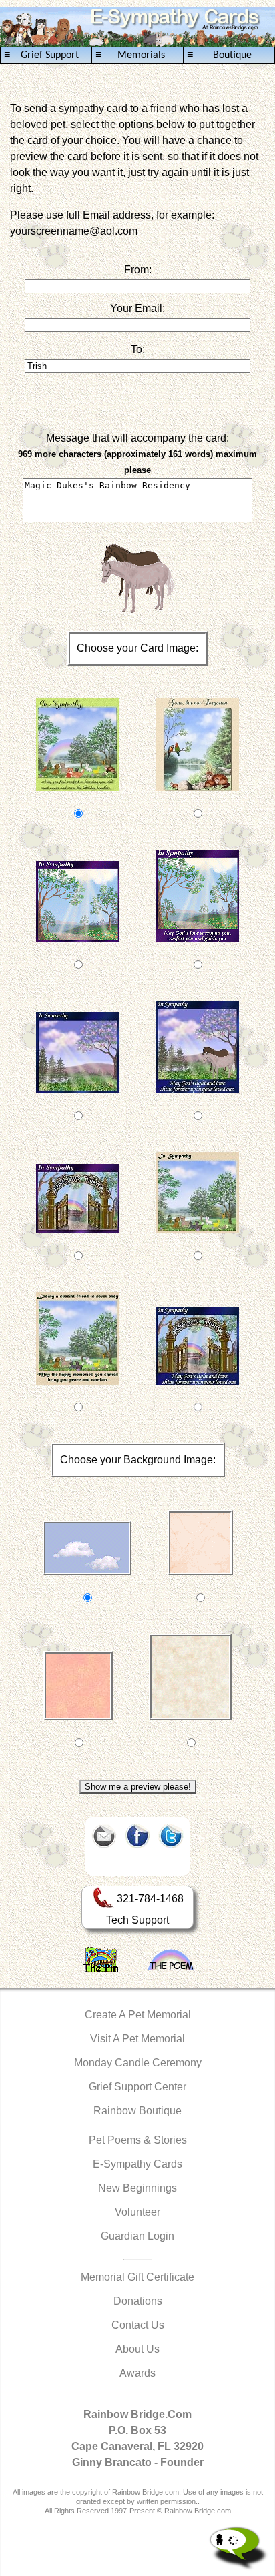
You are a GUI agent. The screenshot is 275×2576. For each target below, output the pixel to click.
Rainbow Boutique (137, 2111)
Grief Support (41, 55)
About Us (137, 2349)
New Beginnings (137, 2188)
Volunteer (137, 2212)
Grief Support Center (137, 2087)
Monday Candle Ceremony (138, 2063)
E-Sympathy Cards (137, 2164)
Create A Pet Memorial (138, 2015)
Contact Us (138, 2325)
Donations (138, 2301)
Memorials (130, 55)
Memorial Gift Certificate (137, 2277)
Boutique (219, 55)
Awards (137, 2373)
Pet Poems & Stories (138, 2140)
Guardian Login (137, 2236)
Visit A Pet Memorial (137, 2039)
